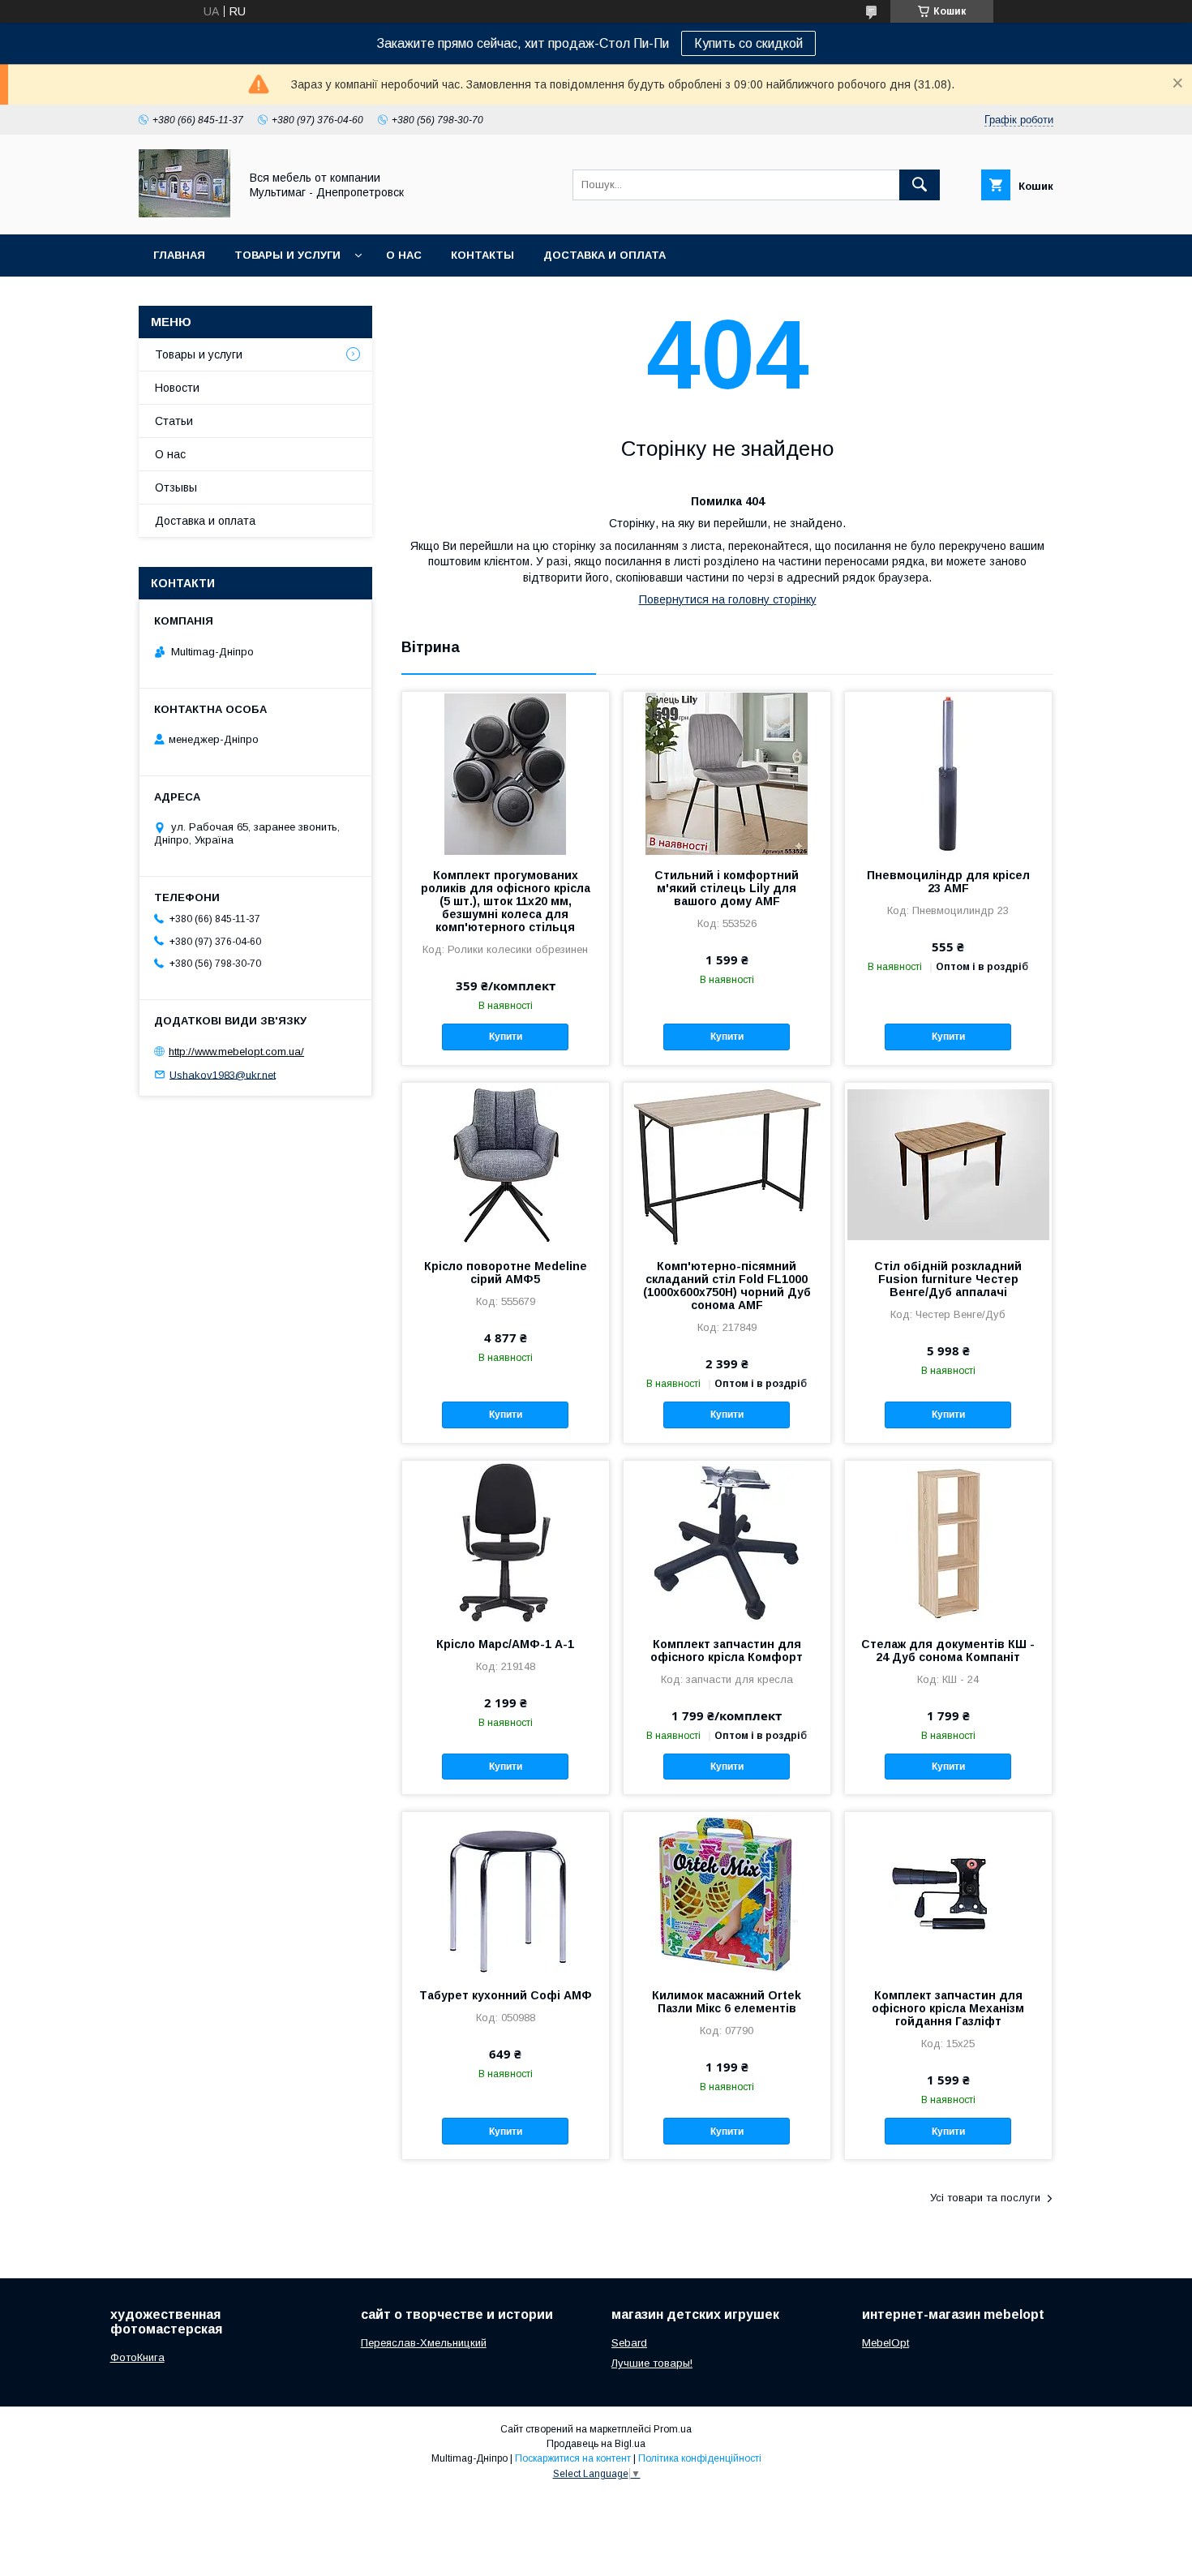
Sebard (629, 2343)
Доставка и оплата (605, 255)
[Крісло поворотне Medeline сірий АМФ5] (506, 1164)
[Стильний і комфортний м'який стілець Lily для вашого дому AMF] (727, 773)
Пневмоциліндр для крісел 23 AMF (948, 882)
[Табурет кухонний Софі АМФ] (506, 1893)
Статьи (174, 421)
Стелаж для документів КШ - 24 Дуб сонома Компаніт (948, 1651)
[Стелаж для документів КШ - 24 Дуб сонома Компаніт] (948, 1542)
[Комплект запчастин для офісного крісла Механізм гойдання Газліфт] (948, 1893)
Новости (177, 388)
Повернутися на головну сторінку (728, 599)
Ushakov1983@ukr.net (223, 1074)
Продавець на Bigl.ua (596, 2444)
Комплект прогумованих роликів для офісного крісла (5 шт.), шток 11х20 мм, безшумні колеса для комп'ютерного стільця (506, 901)
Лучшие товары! (652, 2363)
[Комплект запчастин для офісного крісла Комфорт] (727, 1542)
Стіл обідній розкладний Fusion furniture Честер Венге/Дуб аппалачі (948, 1279)
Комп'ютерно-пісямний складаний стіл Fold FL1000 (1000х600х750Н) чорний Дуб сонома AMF (727, 1286)
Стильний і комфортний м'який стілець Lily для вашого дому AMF (727, 888)
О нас (404, 255)
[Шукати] (920, 185)
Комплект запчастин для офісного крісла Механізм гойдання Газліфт (948, 2008)
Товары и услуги (287, 255)
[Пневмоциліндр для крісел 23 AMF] (948, 773)
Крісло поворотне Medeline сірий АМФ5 (506, 1273)
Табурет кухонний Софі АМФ (506, 1995)
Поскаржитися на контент (573, 2458)
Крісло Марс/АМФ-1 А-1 (505, 1644)
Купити (506, 1037)
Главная (179, 255)
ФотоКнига (137, 2357)
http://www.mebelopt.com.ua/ (236, 1052)
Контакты (482, 255)
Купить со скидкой (748, 43)
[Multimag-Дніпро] (184, 213)
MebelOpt (885, 2343)
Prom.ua (673, 2429)
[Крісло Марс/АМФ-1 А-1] (506, 1542)
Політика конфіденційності (700, 2458)
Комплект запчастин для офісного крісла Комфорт (727, 1651)
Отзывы (176, 487)
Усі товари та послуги (985, 2198)
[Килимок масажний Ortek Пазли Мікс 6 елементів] (727, 1893)
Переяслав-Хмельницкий (424, 2343)
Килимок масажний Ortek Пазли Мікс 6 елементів (727, 2002)
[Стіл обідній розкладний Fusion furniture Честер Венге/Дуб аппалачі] (948, 1164)
